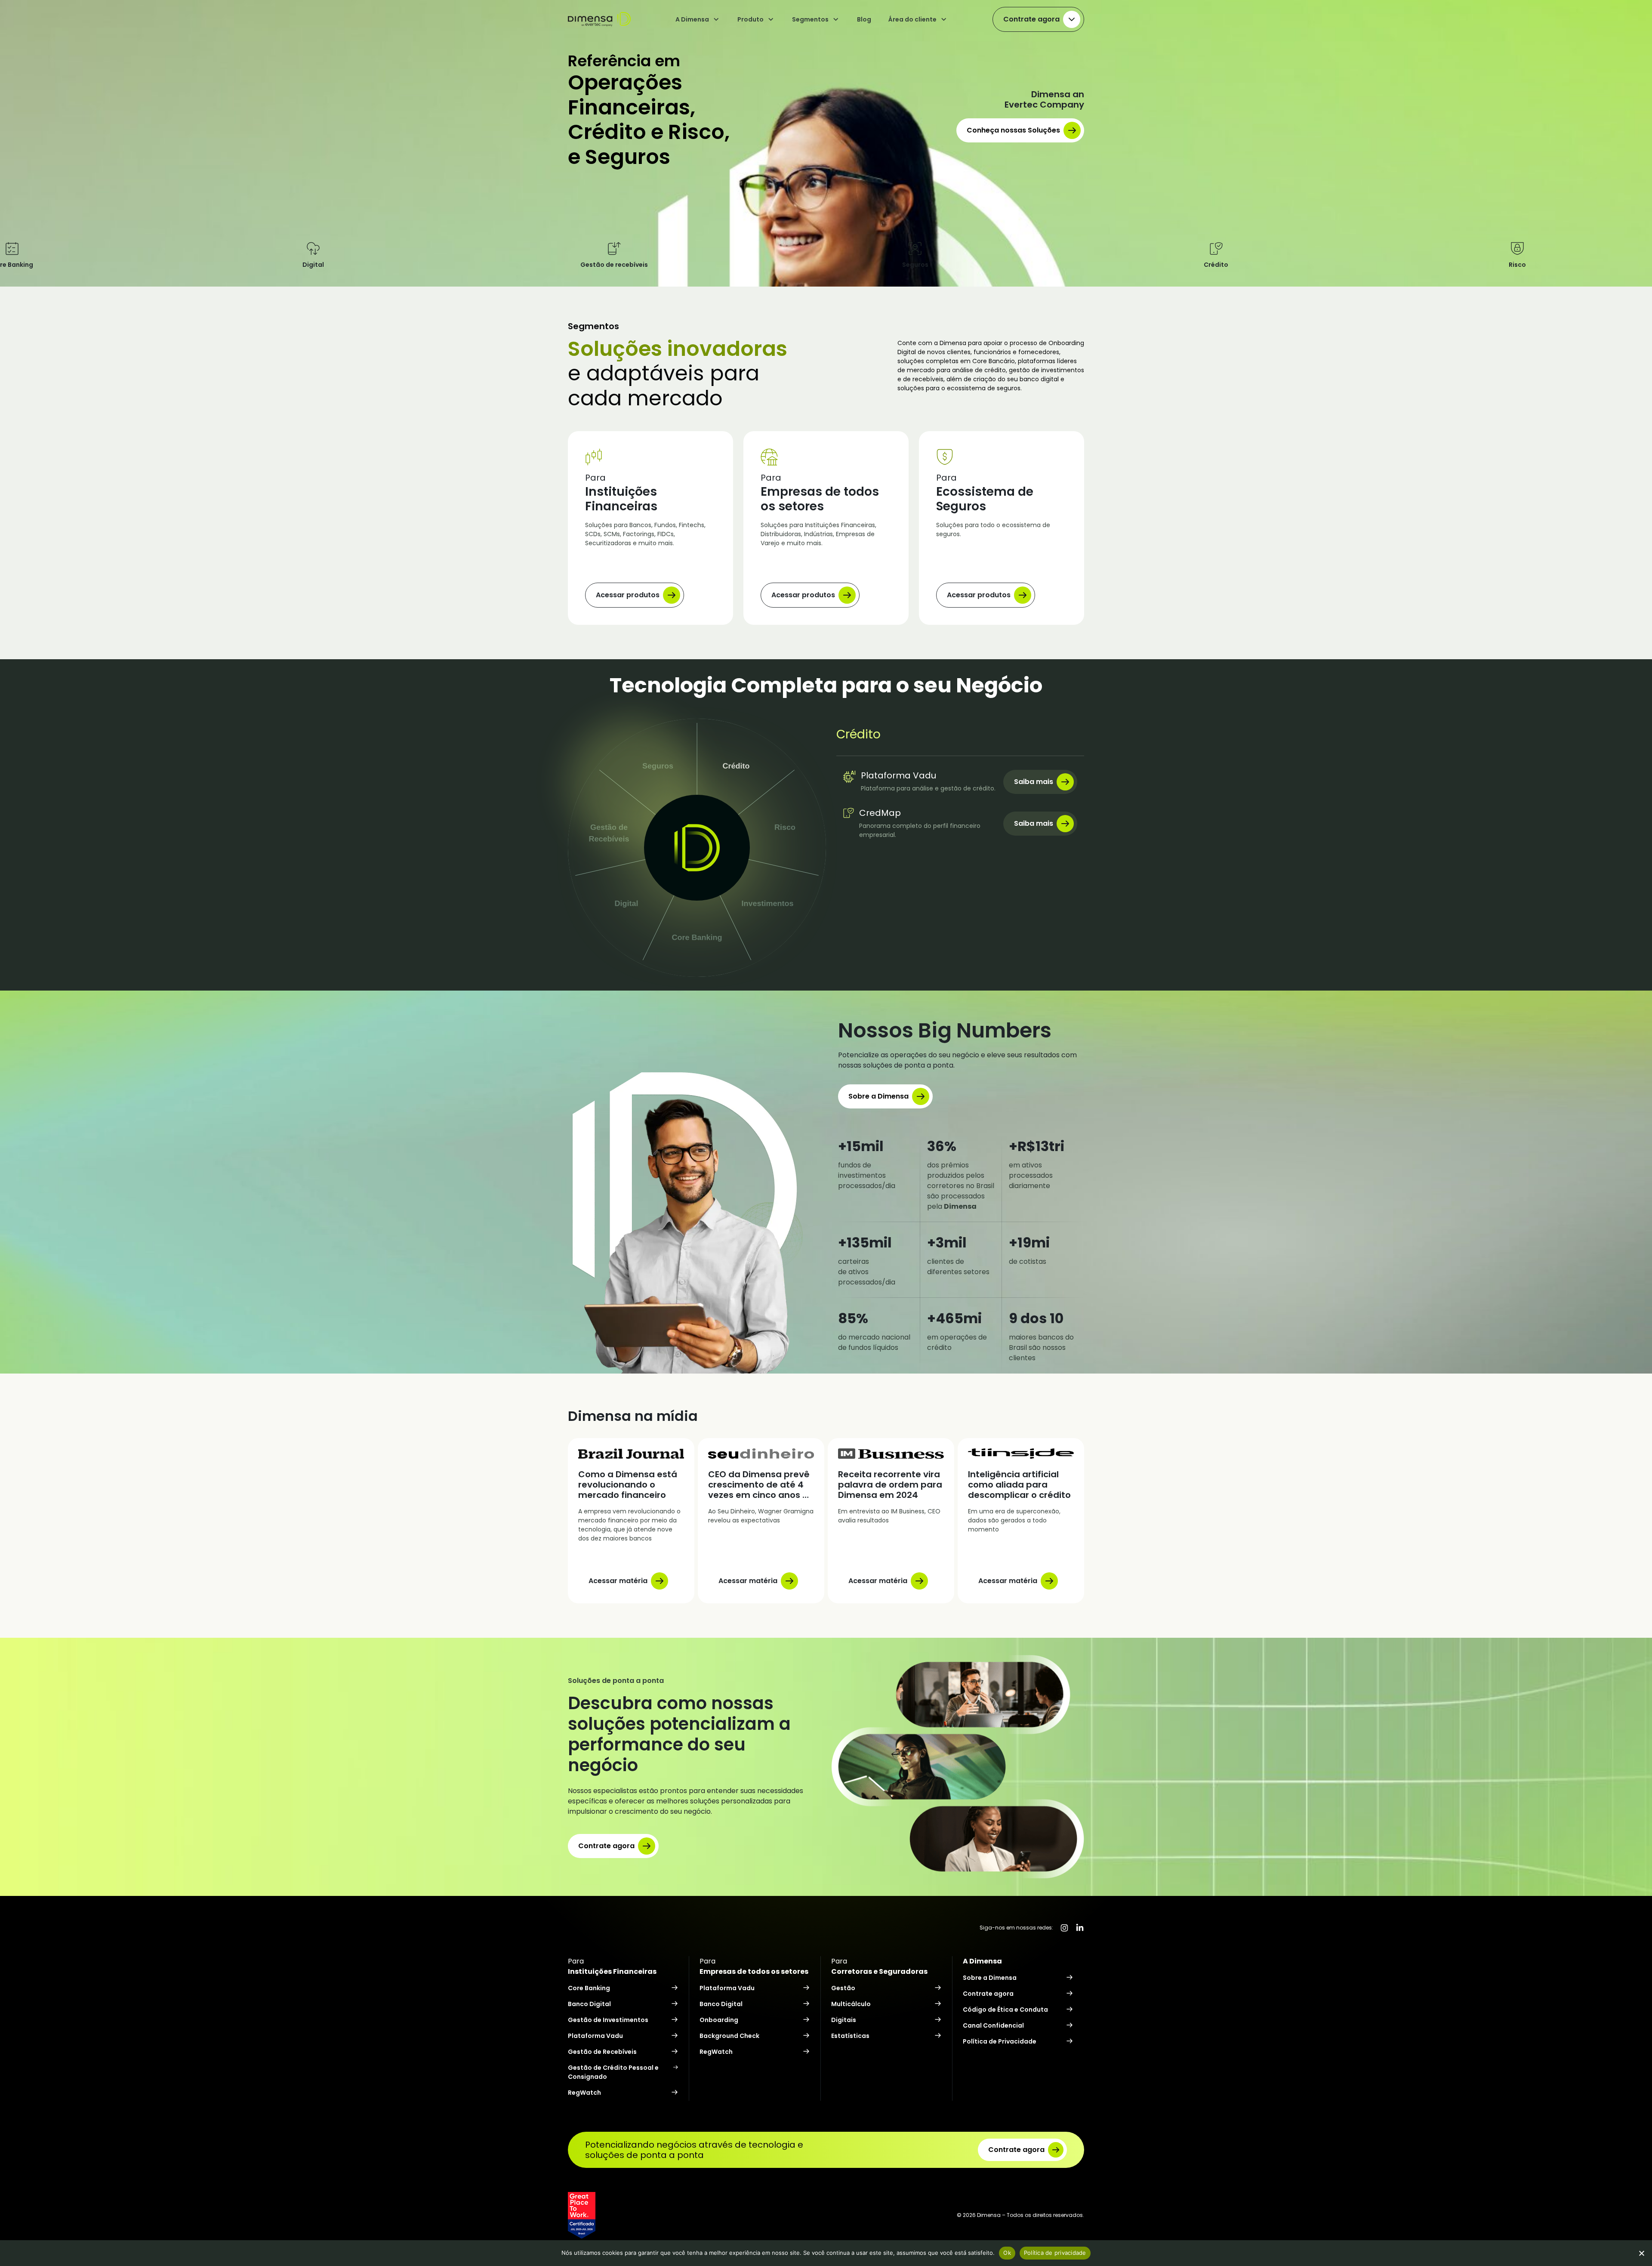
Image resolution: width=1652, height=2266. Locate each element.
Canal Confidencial (993, 2025)
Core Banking (589, 1988)
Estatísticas (850, 2036)
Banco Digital (589, 2004)
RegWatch (584, 2093)
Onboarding (719, 2020)
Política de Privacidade (1000, 2041)
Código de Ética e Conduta (1005, 2010)
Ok (1007, 2253)
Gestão (843, 1988)
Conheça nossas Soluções (1013, 130)
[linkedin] (1080, 1928)
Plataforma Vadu (595, 2036)
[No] (1641, 2253)
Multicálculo (851, 2004)
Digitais (844, 2020)
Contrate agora (1031, 19)
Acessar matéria (618, 1581)
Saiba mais (1034, 782)
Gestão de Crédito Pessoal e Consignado (613, 2072)
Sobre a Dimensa (878, 1096)
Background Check (729, 2036)
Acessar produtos (628, 595)
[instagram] (1064, 1928)
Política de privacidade (1055, 2253)
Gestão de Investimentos (608, 2020)
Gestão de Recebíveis (602, 2052)
